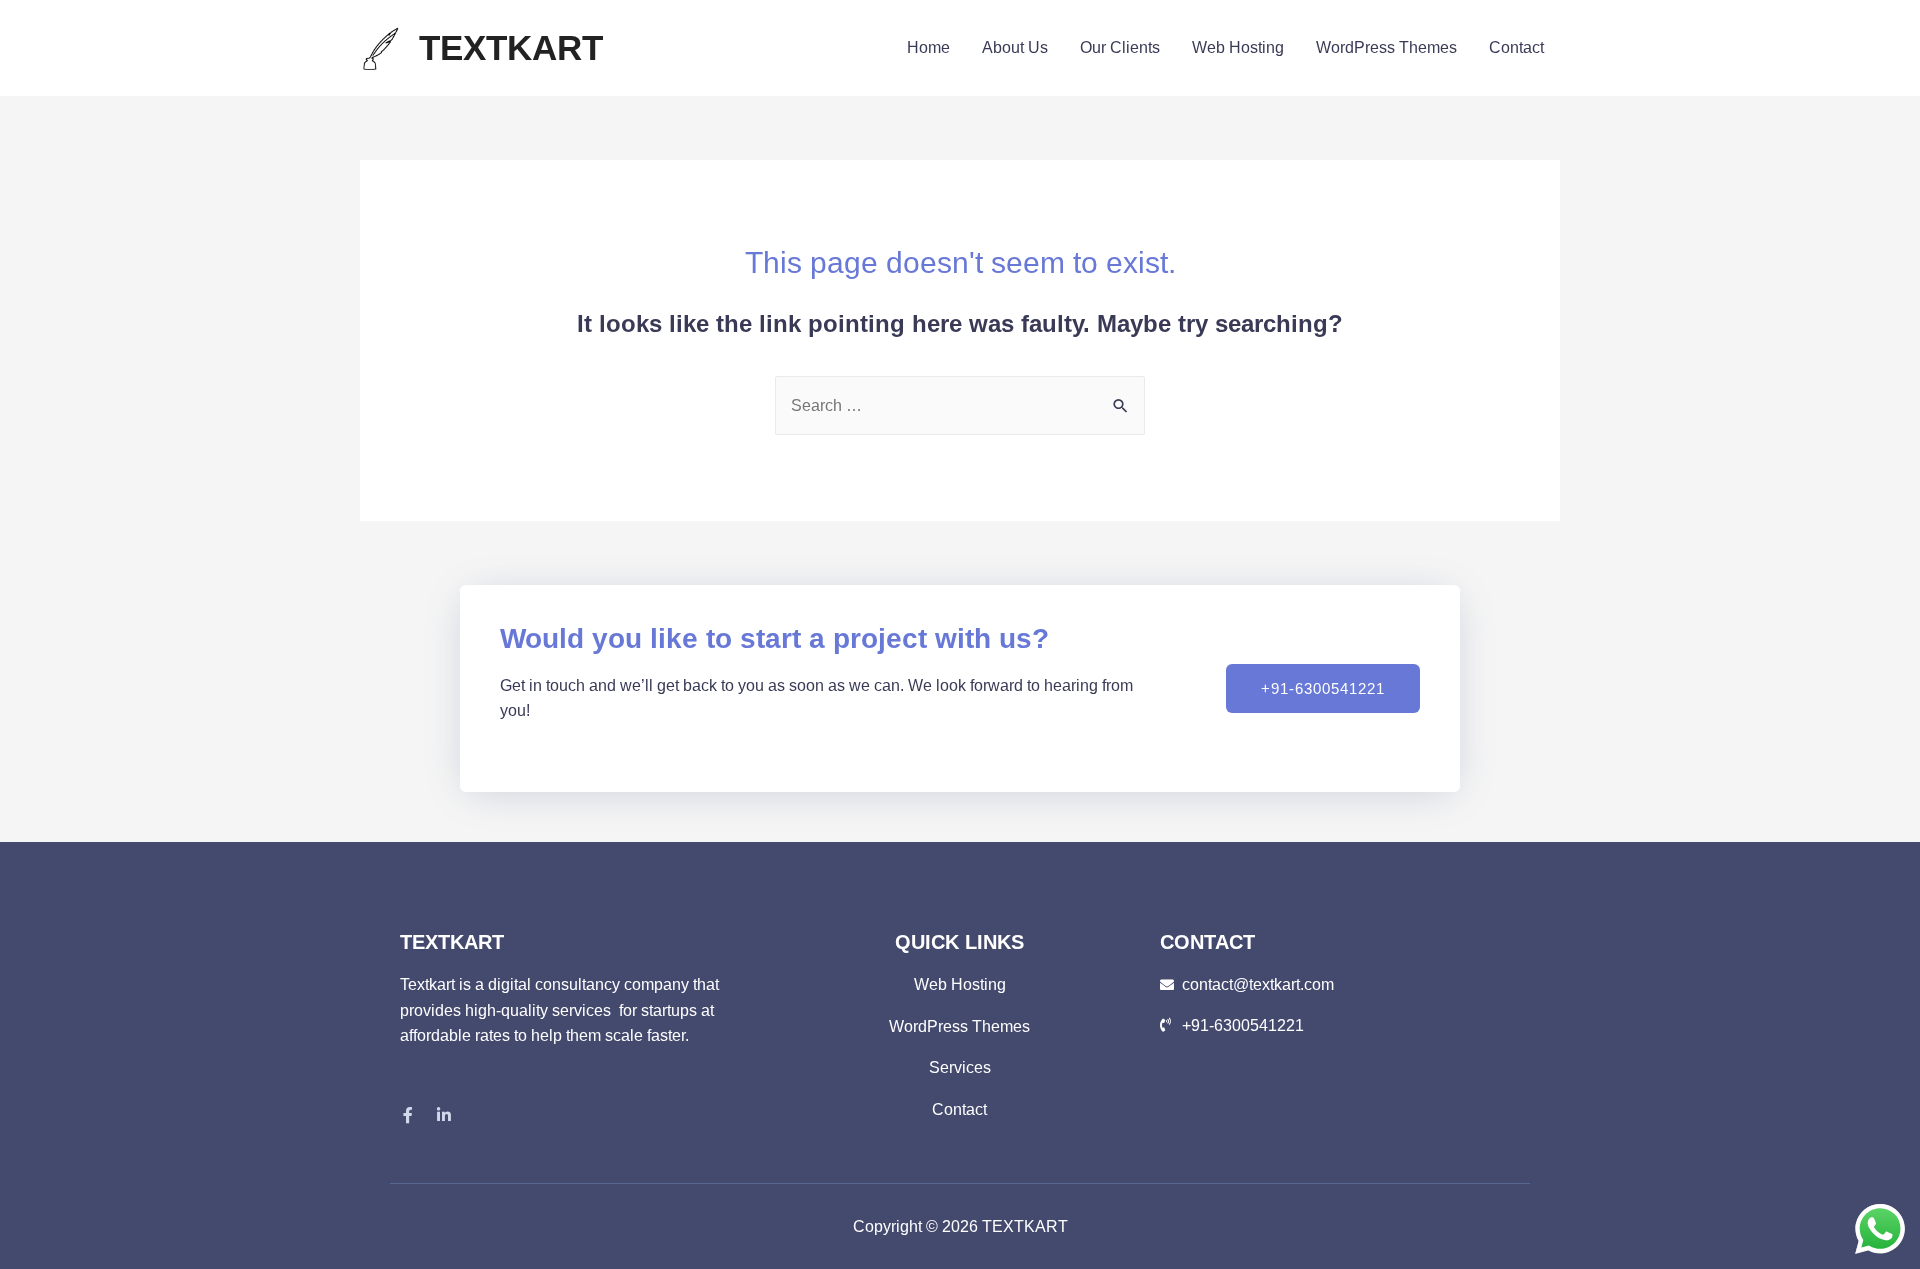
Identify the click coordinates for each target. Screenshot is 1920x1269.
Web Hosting (1238, 47)
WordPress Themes (1386, 47)
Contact (1516, 47)
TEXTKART (511, 47)
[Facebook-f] (408, 1115)
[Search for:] (960, 405)
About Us (1015, 47)
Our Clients (1120, 47)
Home (928, 47)
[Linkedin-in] (444, 1115)
